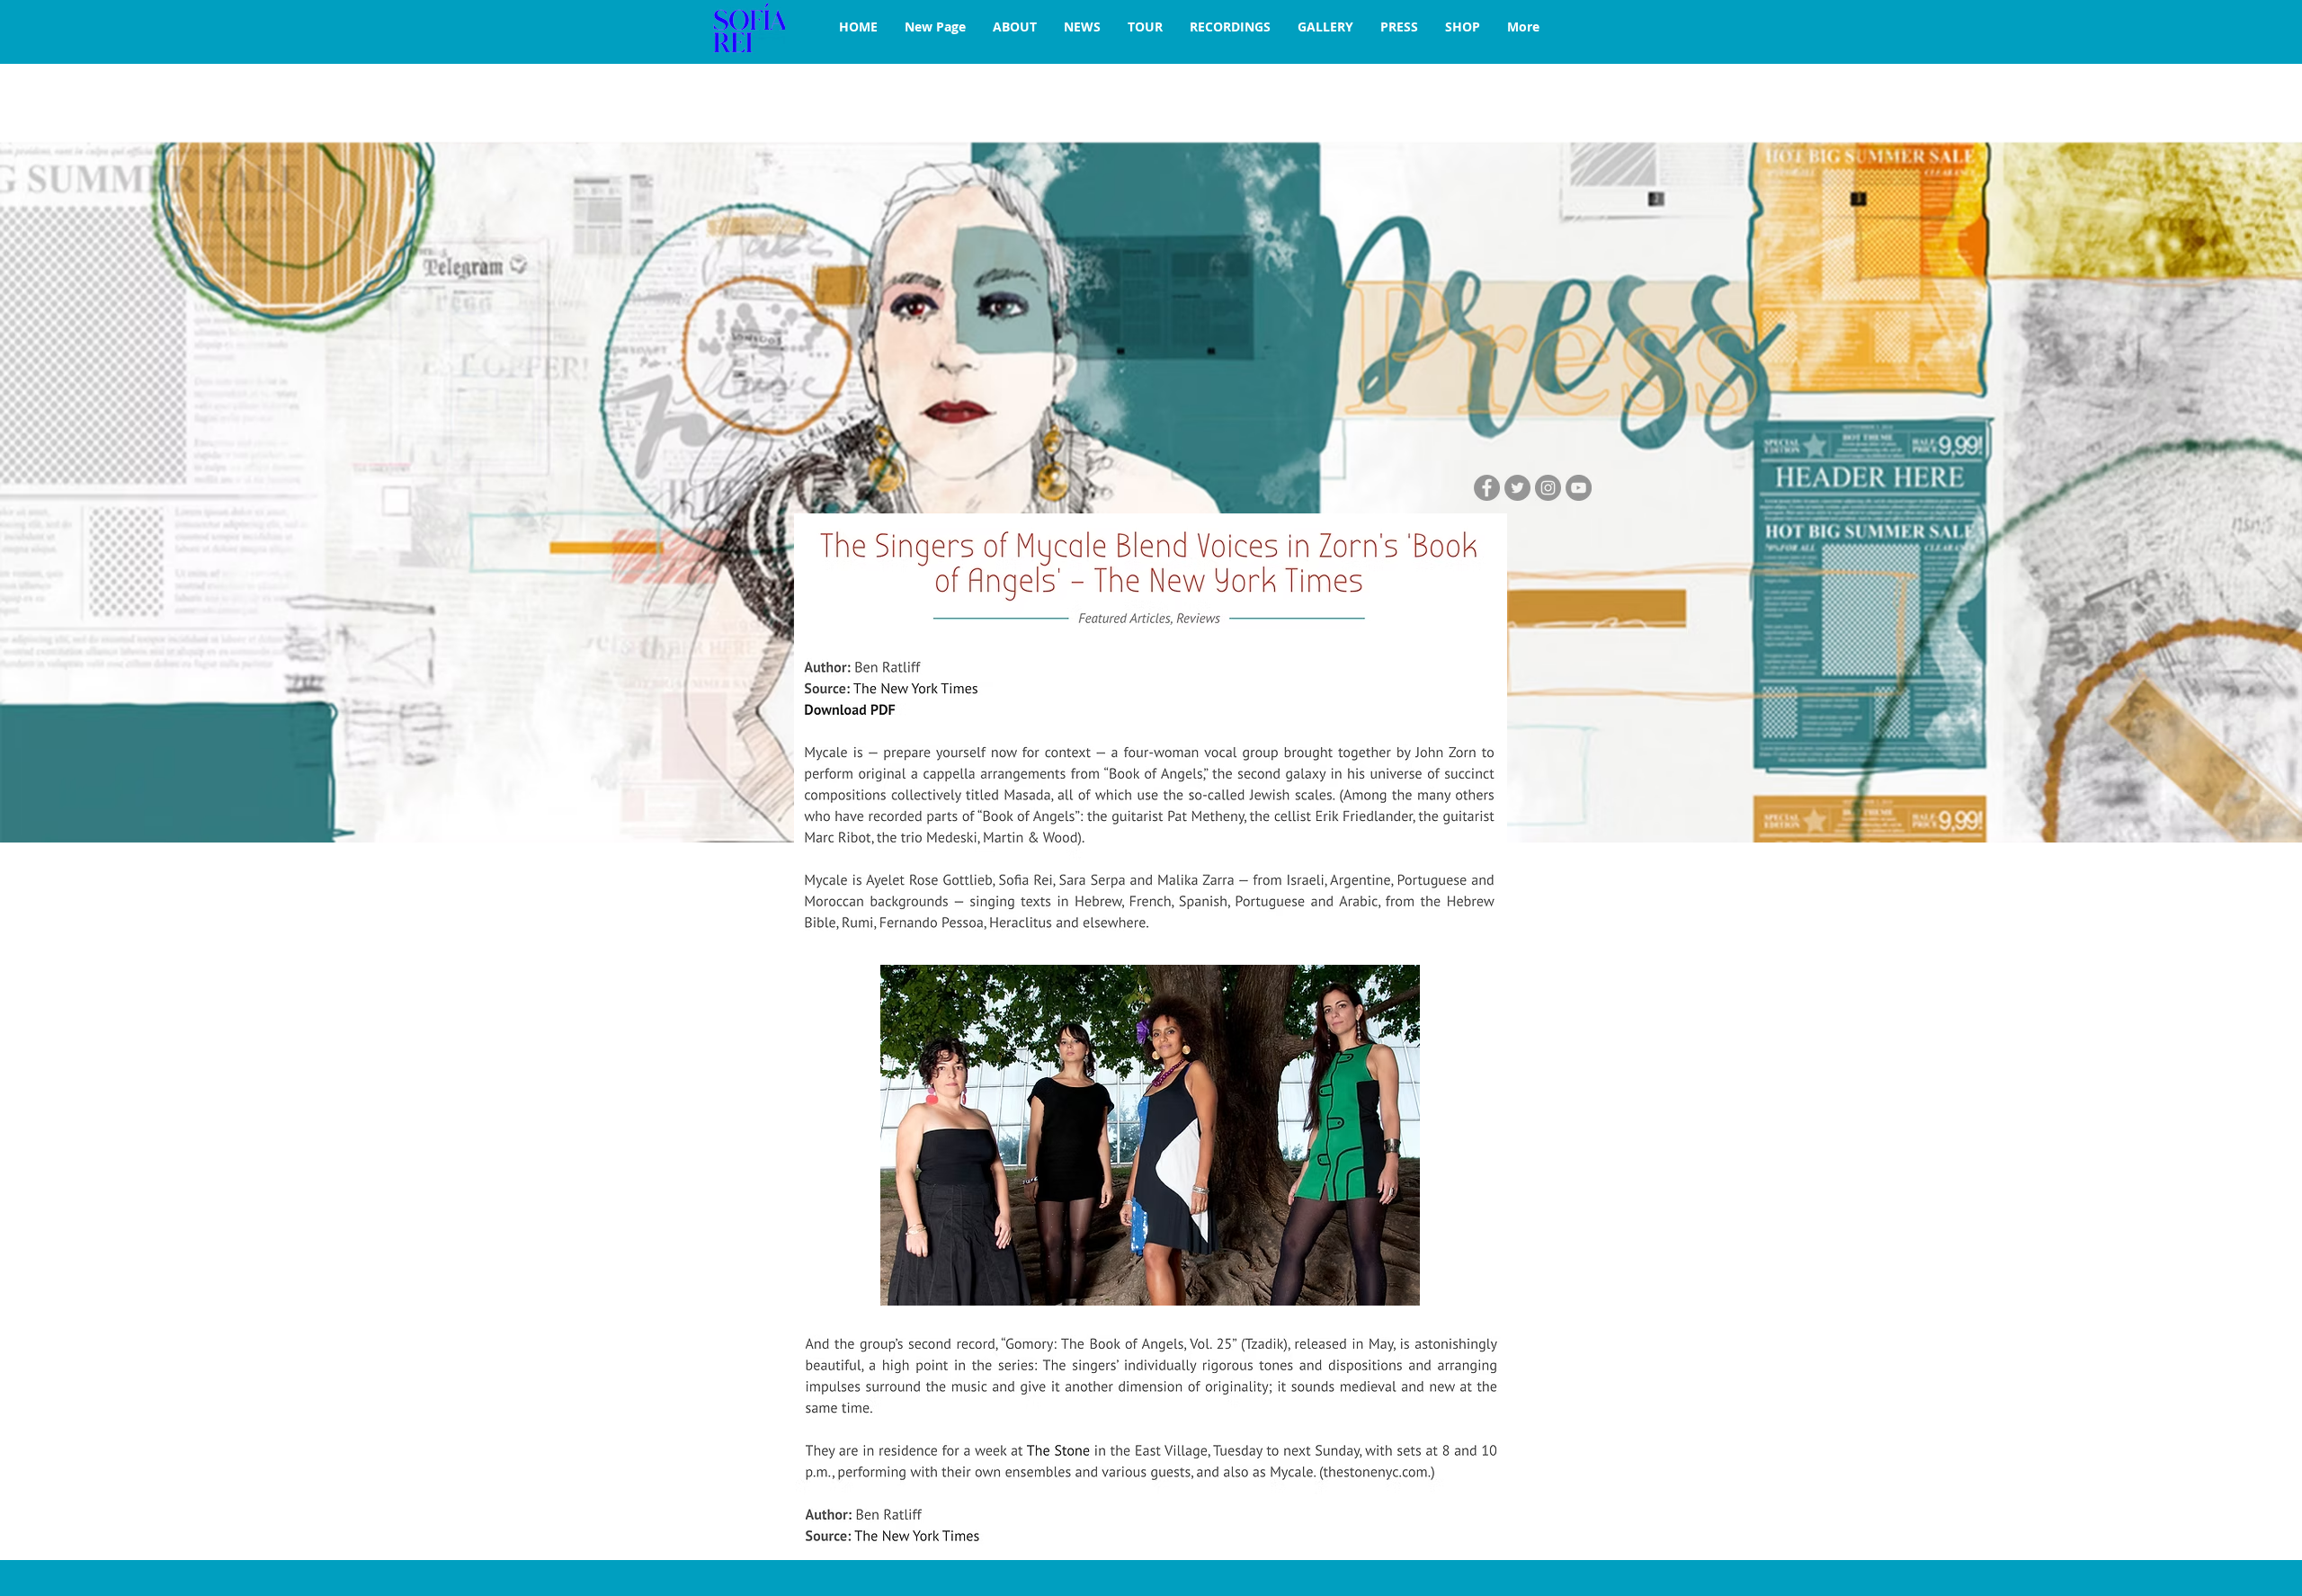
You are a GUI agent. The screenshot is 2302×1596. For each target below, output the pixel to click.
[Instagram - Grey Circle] (1548, 488)
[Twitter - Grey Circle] (1517, 488)
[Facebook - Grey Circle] (1487, 488)
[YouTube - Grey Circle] (1579, 488)
